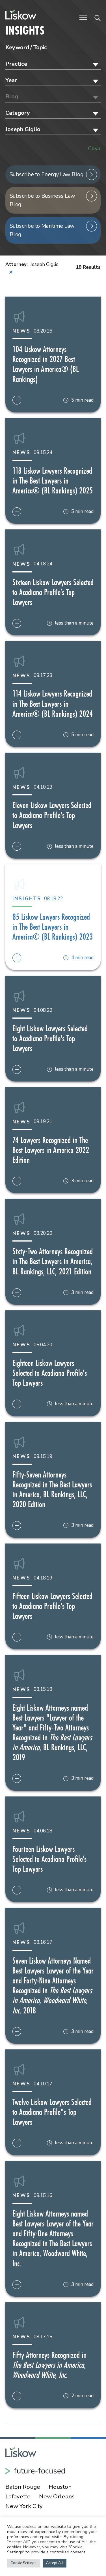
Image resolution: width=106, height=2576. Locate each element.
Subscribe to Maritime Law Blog (42, 230)
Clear (94, 148)
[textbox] (53, 64)
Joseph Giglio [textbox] (23, 129)
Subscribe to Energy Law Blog (47, 174)
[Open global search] (98, 17)
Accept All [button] (55, 2563)
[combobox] (53, 64)
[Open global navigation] (83, 17)
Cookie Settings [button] (23, 2563)
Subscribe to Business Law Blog (42, 200)
